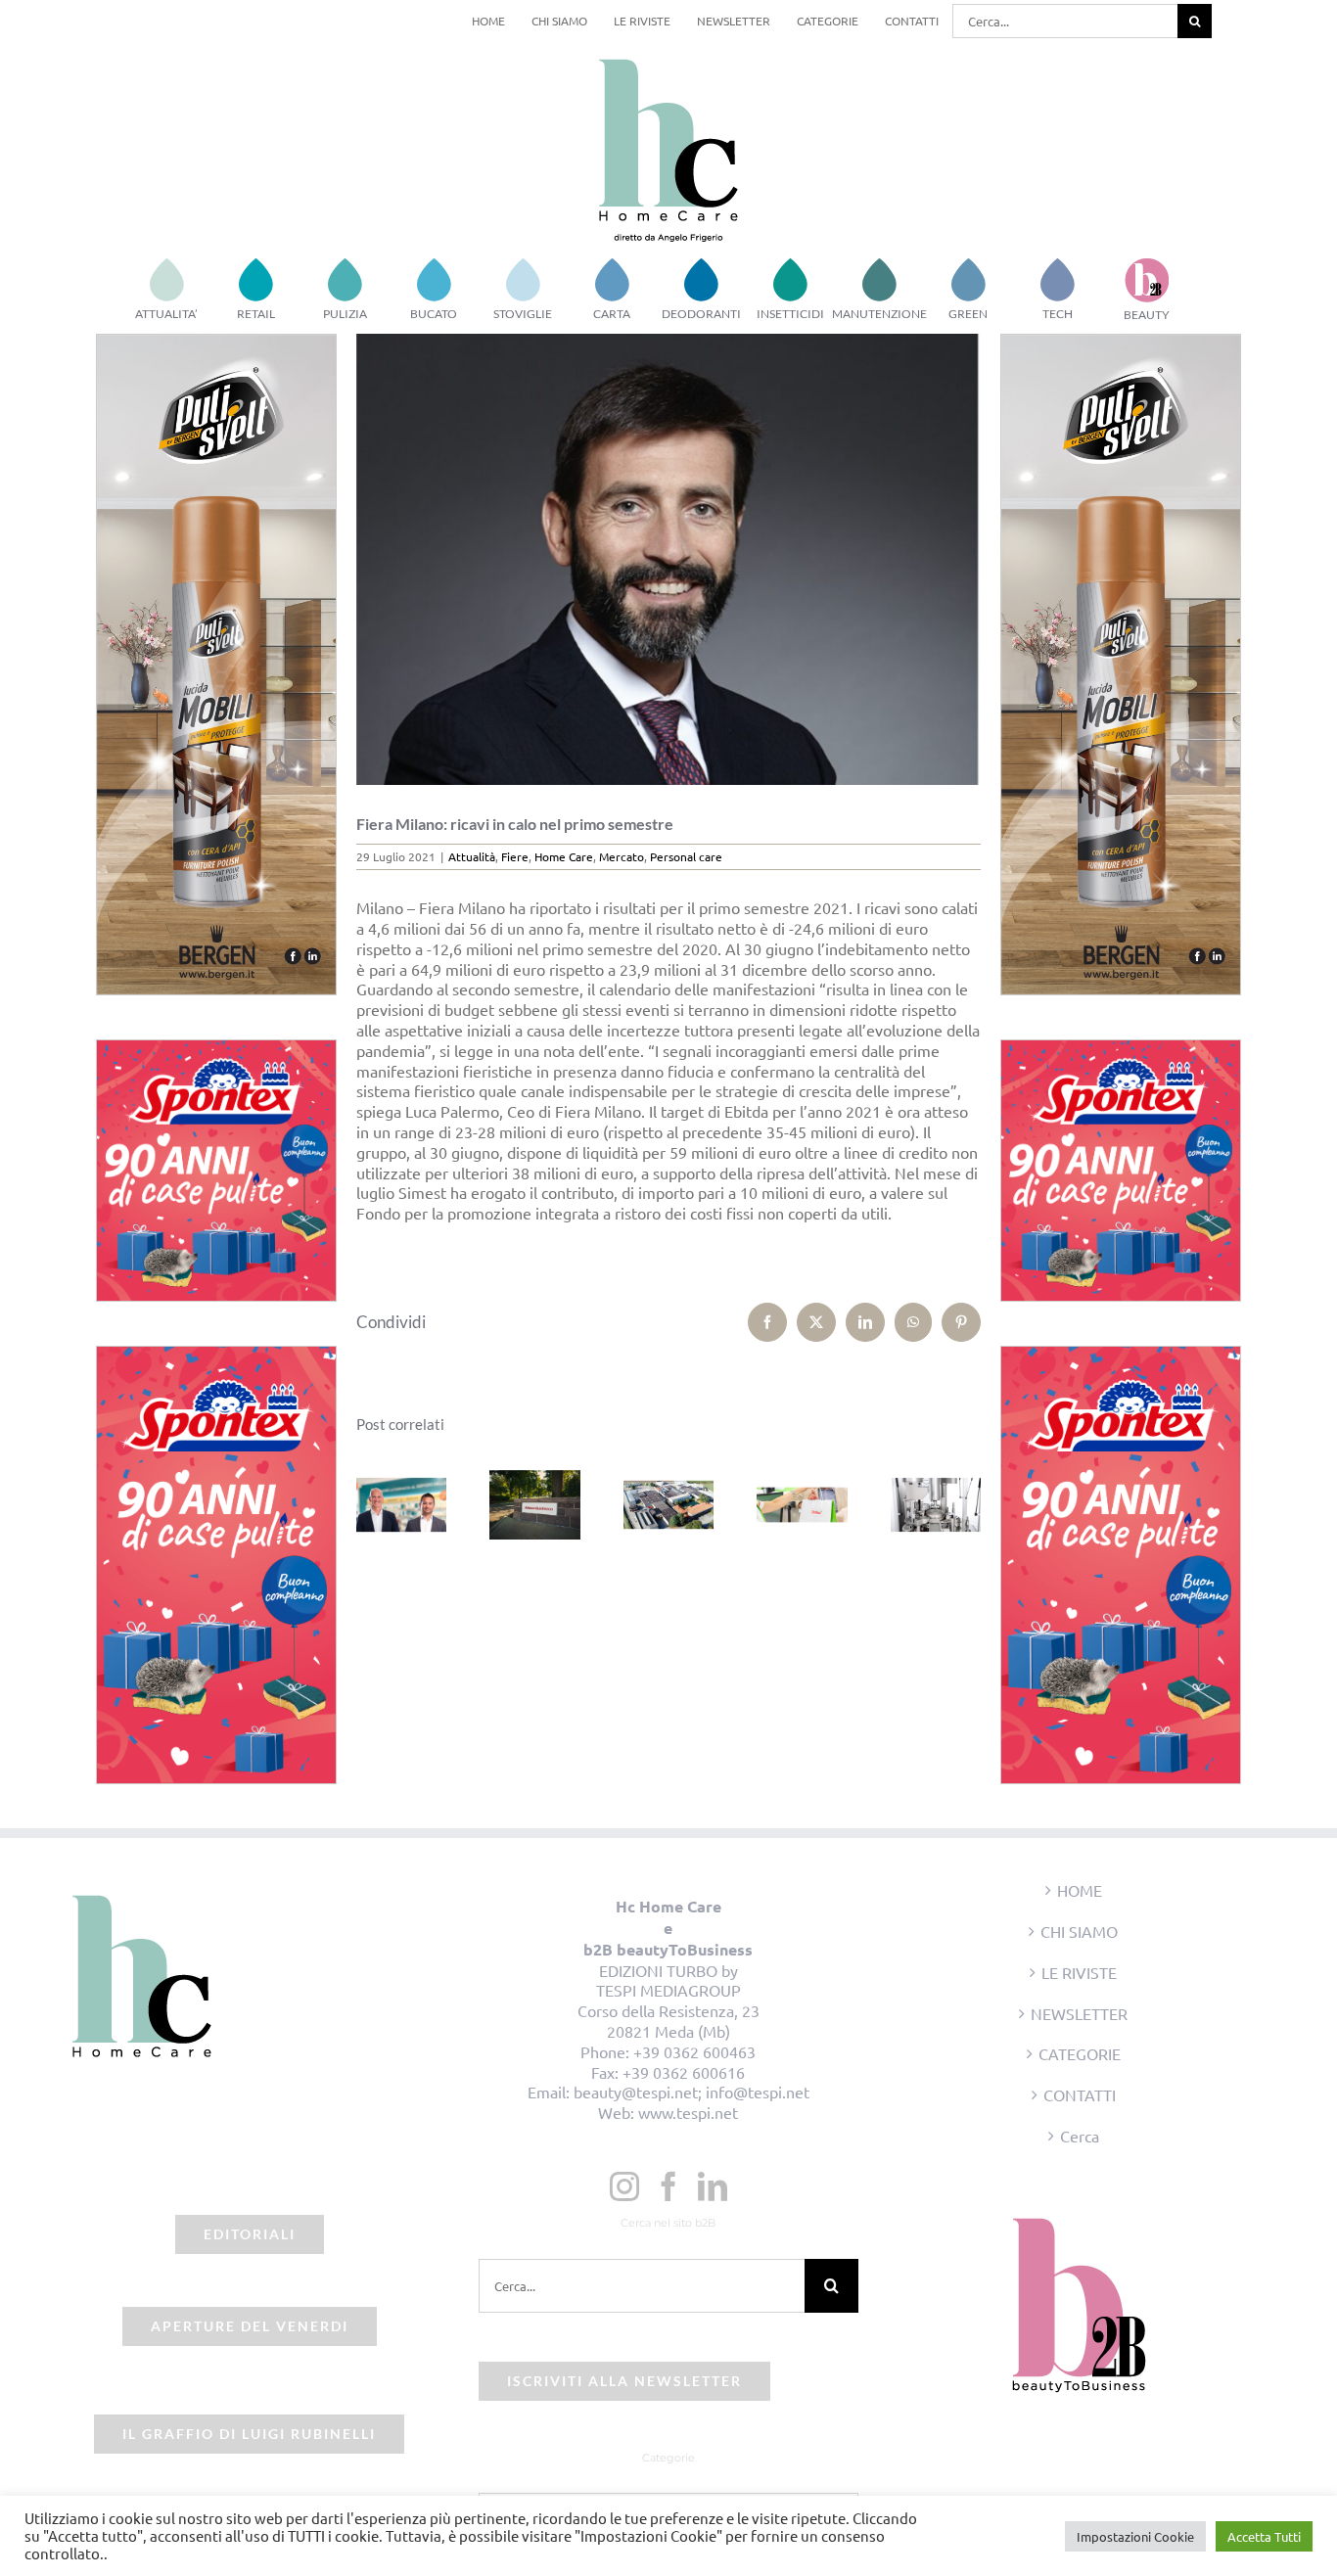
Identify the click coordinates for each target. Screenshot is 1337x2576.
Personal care (686, 856)
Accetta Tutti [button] (1264, 2536)
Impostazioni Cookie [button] (1135, 2536)
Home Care (564, 856)
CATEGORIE (1080, 2053)
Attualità (472, 856)
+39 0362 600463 (694, 2051)
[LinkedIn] (713, 2186)
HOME (1080, 1890)
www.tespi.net (688, 2112)
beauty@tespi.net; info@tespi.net (692, 2092)
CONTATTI (1080, 2094)
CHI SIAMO (1079, 1931)
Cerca (1080, 2136)
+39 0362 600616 (684, 2072)
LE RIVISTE (1079, 1972)
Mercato (622, 856)
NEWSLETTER (1079, 2013)
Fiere (515, 856)
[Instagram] (624, 2186)
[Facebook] (668, 2186)
